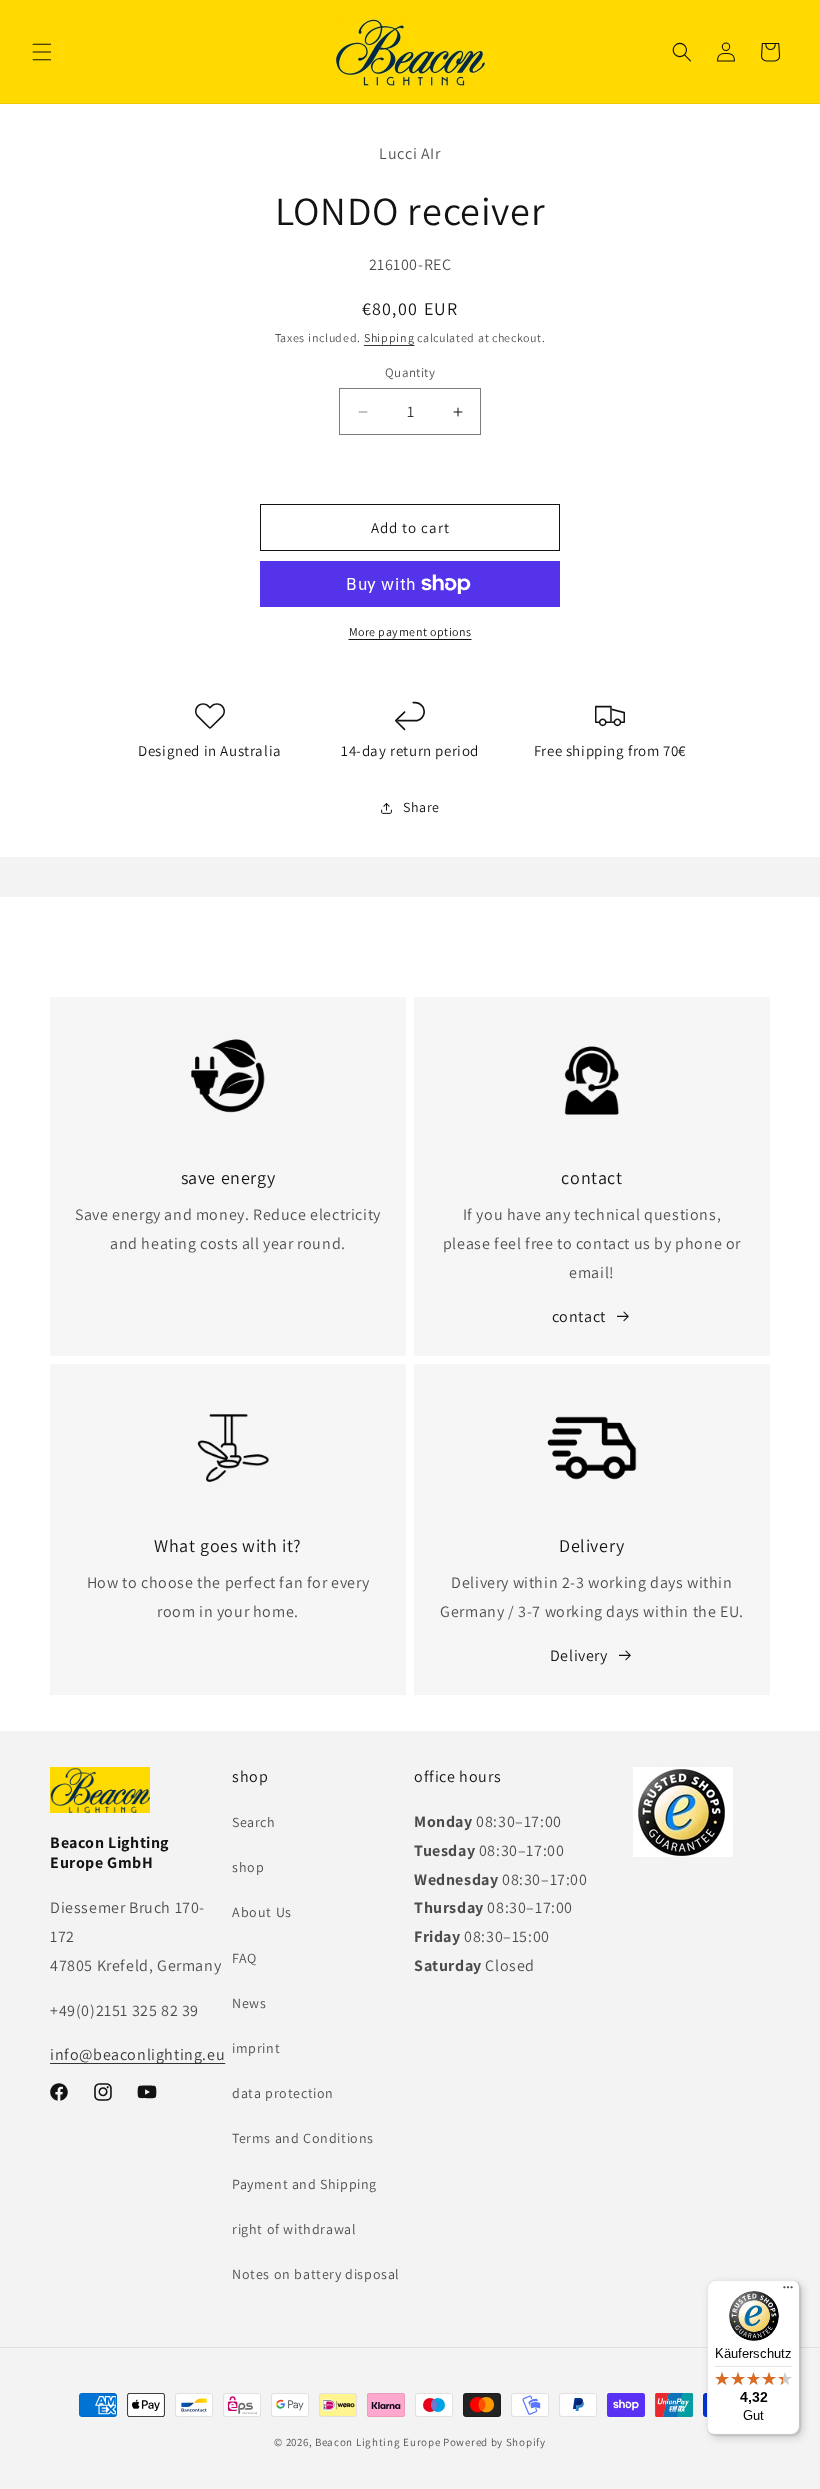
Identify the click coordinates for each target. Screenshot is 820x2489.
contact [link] (579, 1316)
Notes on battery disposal (316, 2274)
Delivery (579, 1655)
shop (248, 1867)
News (249, 2003)
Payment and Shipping (304, 2184)
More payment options (410, 631)
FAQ (244, 1958)
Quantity (410, 372)
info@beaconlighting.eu (137, 2054)
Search (254, 1822)
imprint (256, 2048)
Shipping (389, 337)
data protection (283, 2093)
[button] (42, 52)
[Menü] (788, 2292)
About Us (262, 1912)
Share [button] (421, 807)
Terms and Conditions (303, 2138)
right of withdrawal (294, 2229)
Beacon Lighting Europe (377, 2442)
